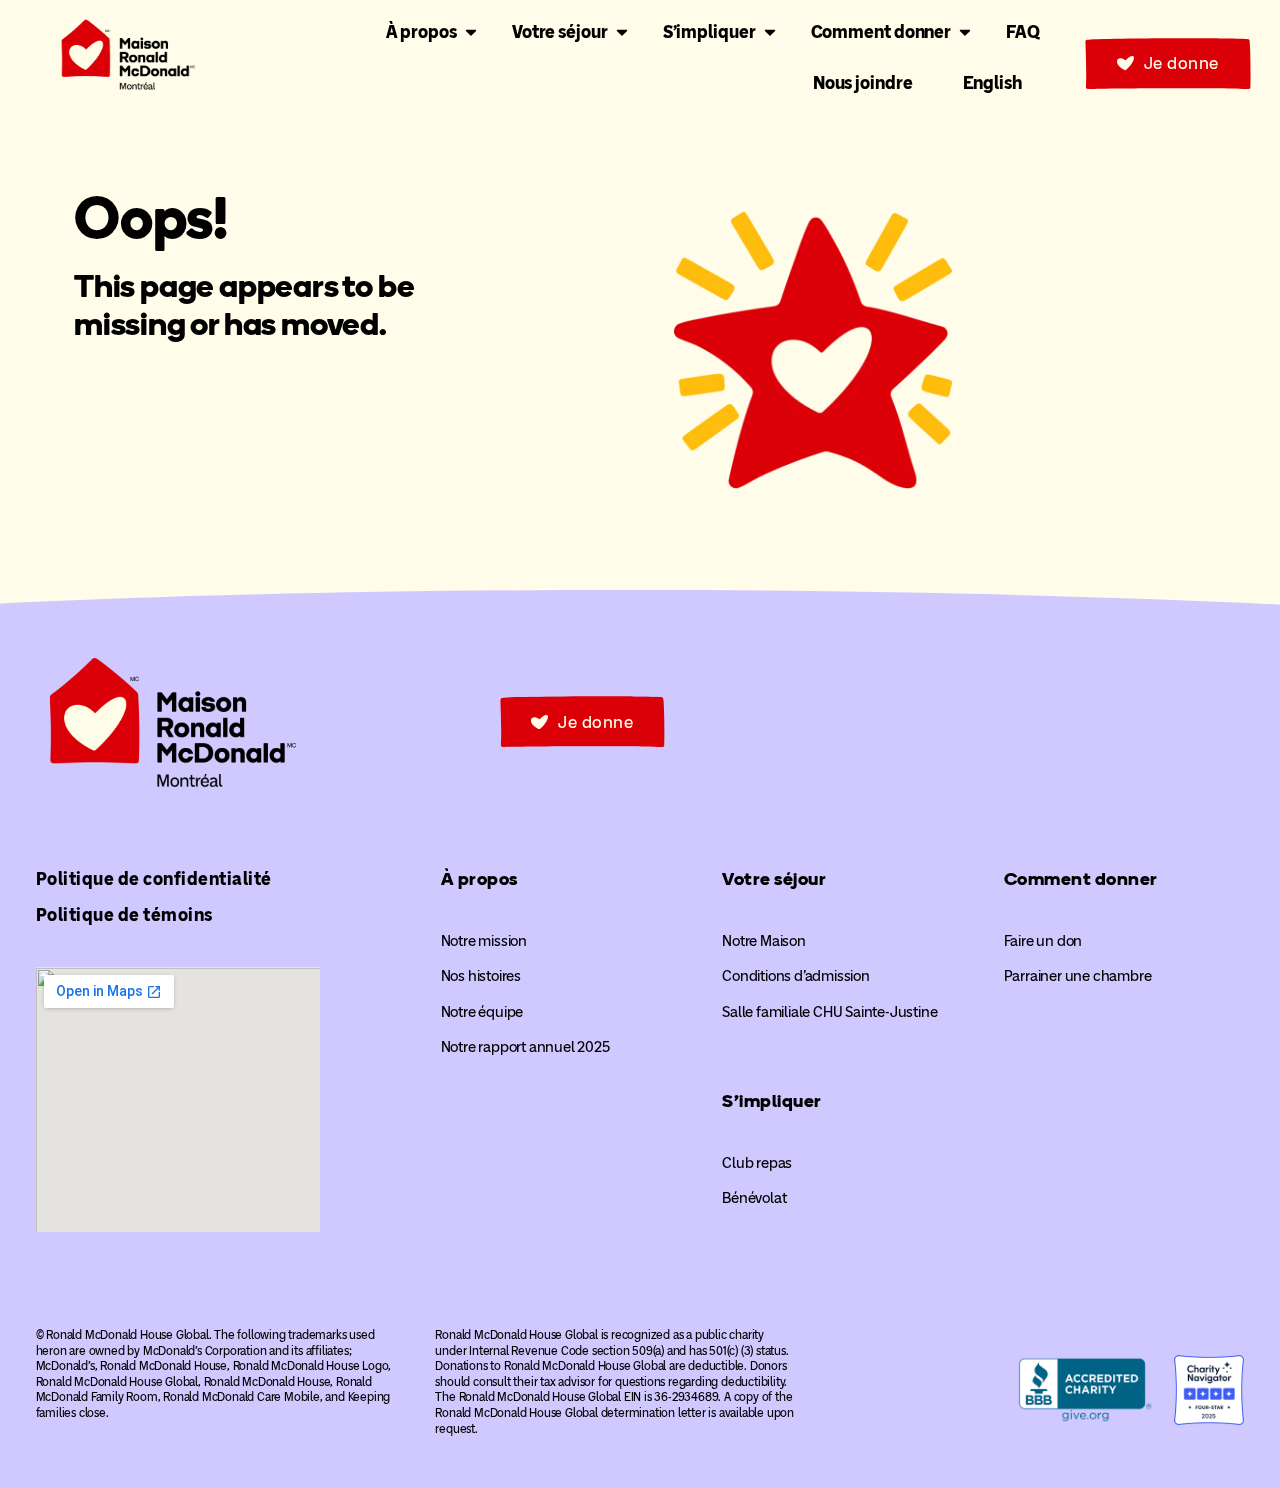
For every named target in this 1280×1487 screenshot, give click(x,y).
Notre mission (484, 941)
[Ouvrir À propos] (471, 32)
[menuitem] (992, 83)
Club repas (757, 1163)
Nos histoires (481, 976)
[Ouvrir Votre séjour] (622, 32)
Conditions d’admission (796, 976)
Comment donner (1081, 879)
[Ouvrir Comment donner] (965, 32)
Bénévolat (754, 1198)
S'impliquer (772, 1101)
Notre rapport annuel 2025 (525, 1047)
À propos (479, 879)
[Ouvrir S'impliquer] (770, 32)
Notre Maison (764, 941)
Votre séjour (774, 879)
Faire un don (1043, 941)
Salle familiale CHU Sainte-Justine (829, 1012)
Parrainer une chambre (1078, 976)
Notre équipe (482, 1012)
